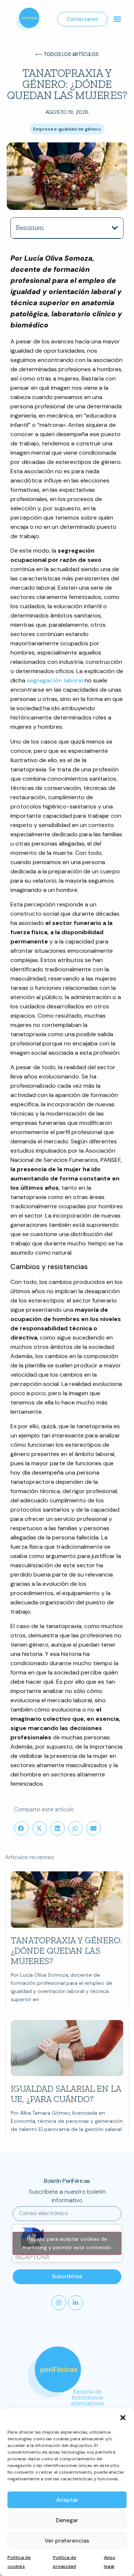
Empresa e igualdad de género (67, 129)
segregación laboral (55, 680)
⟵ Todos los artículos (67, 54)
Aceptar (67, 2500)
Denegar (67, 2520)
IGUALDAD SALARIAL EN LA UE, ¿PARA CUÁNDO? (66, 2094)
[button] (123, 2418)
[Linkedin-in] (76, 2303)
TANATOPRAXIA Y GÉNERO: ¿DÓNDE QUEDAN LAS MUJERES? (66, 1951)
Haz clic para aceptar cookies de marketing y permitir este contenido (67, 2243)
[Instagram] (59, 2303)
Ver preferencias (67, 2541)
